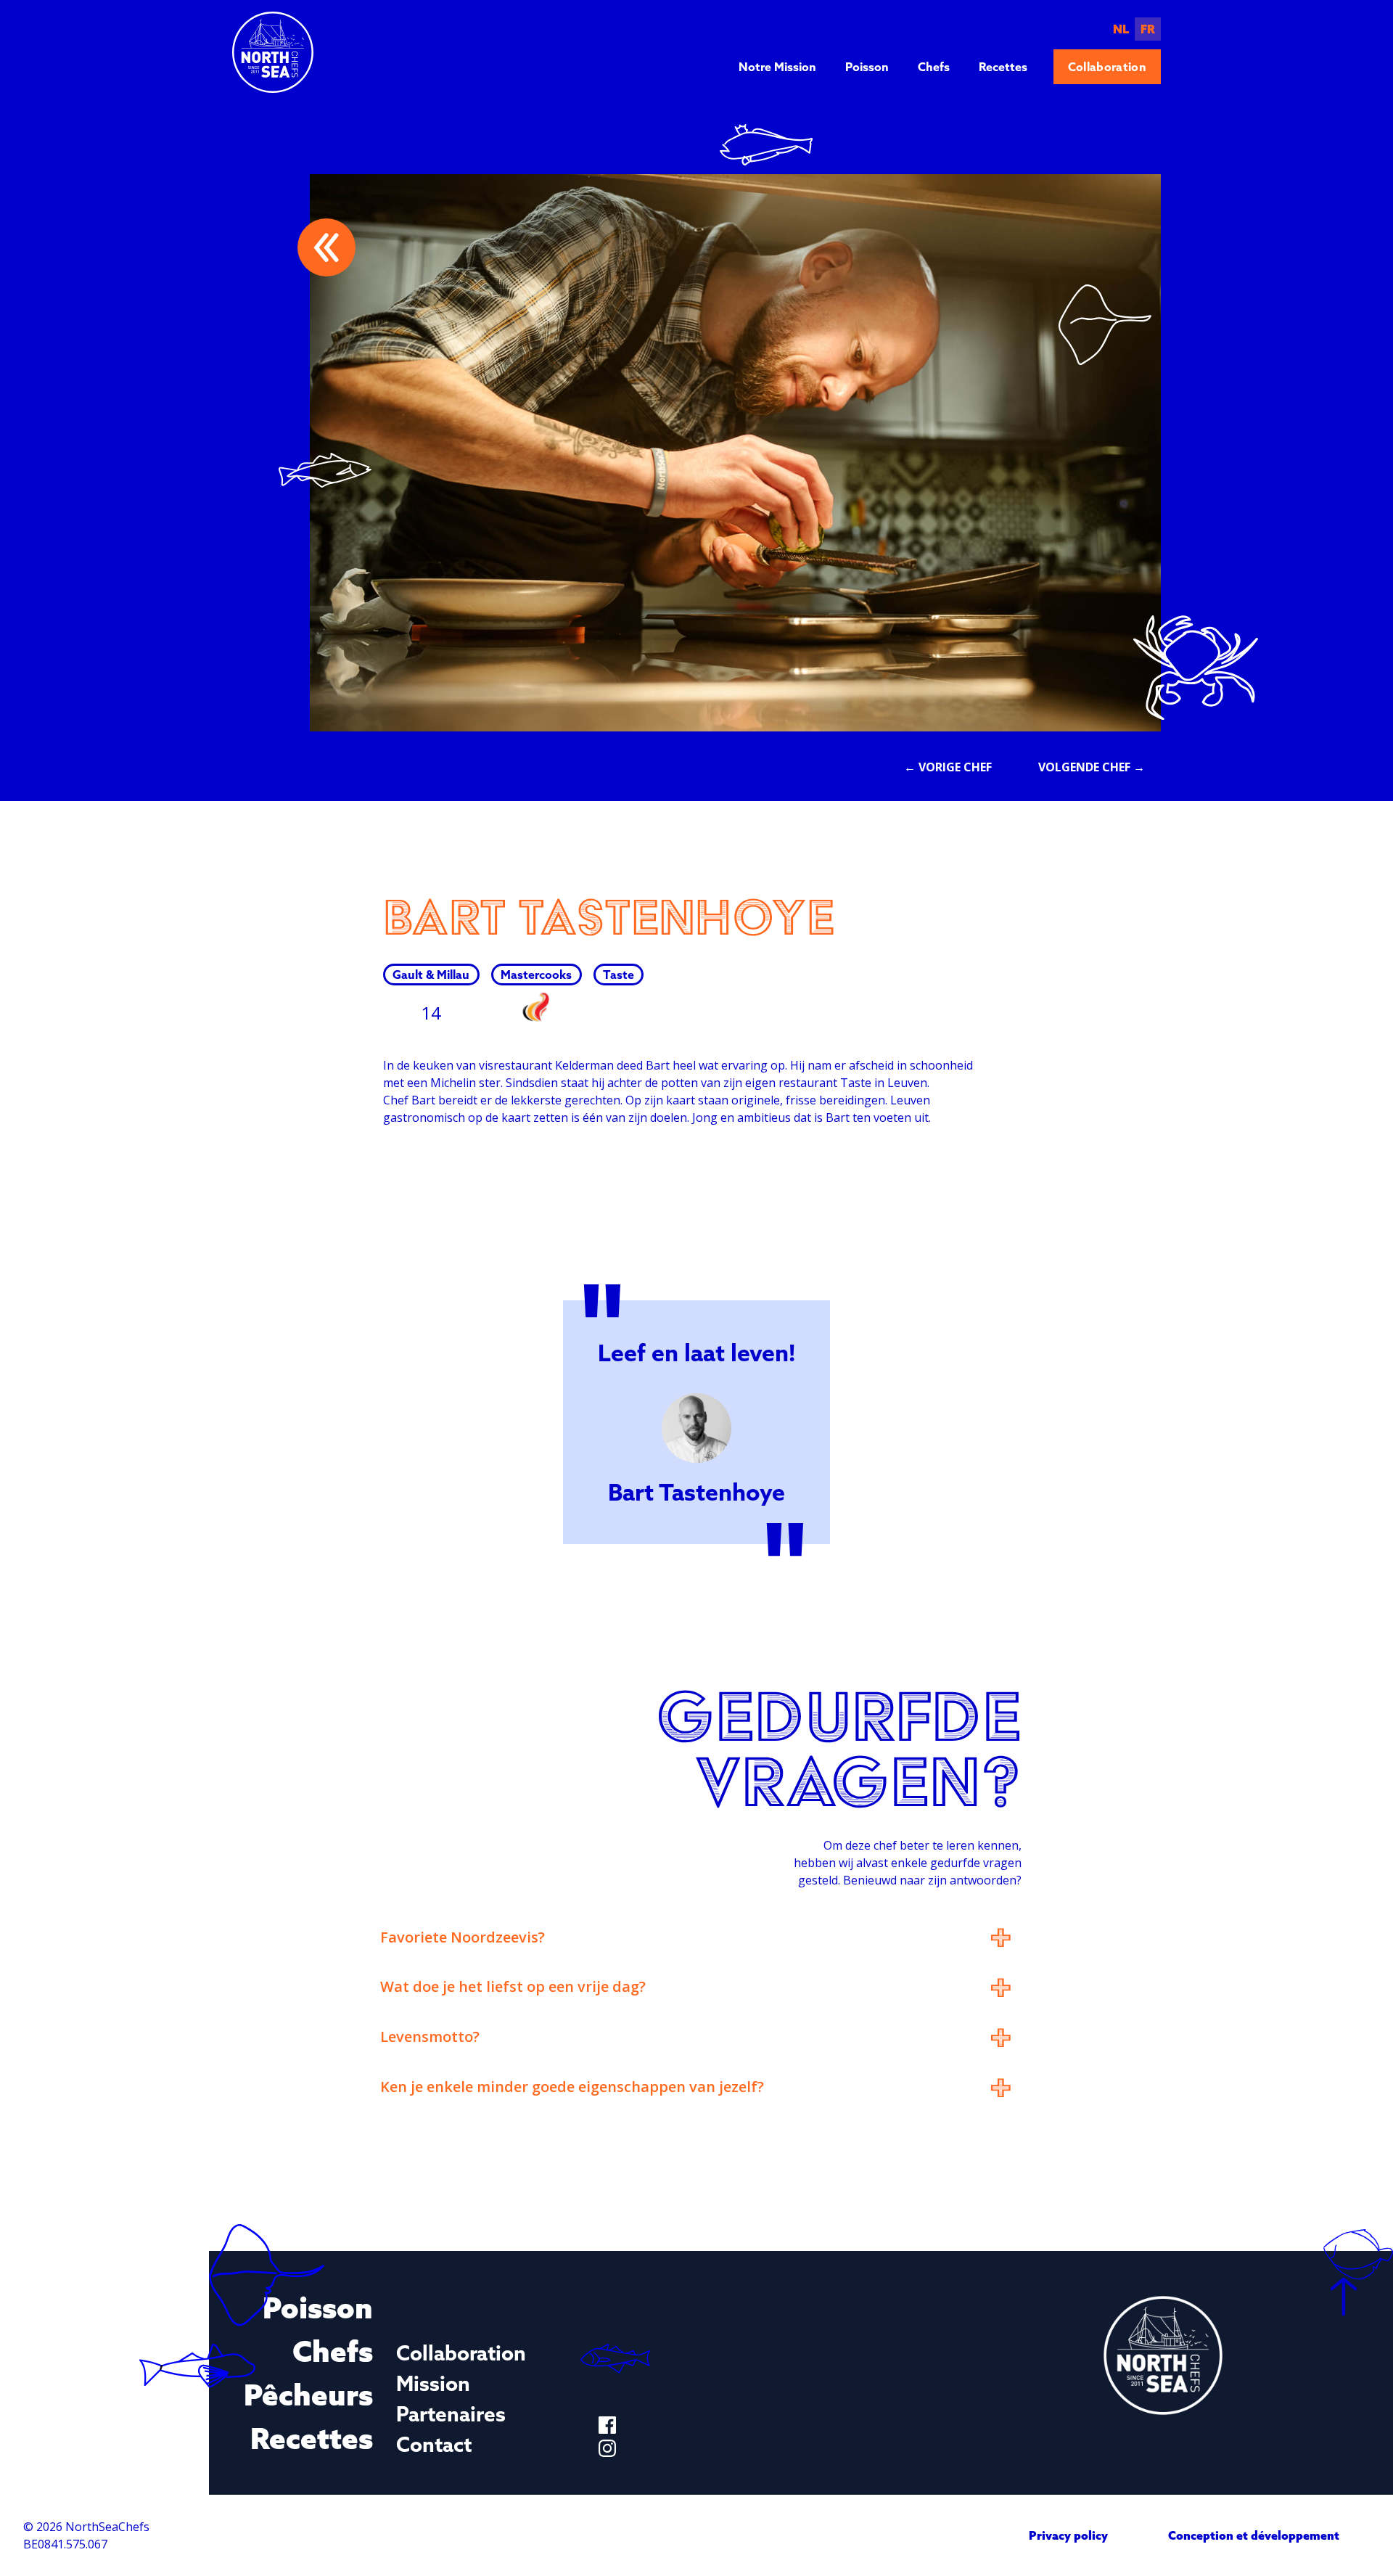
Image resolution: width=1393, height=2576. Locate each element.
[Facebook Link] (607, 2425)
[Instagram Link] (607, 2448)
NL (1121, 29)
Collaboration (1107, 67)
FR (1148, 29)
